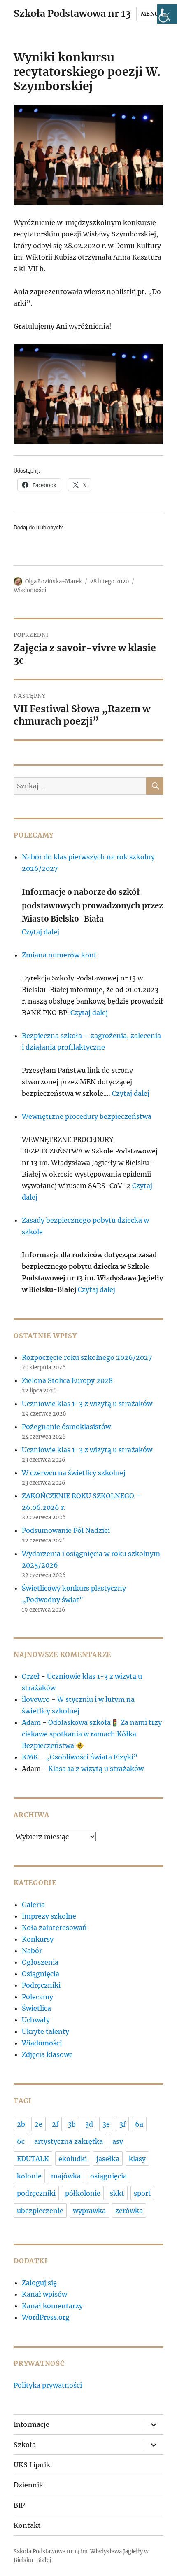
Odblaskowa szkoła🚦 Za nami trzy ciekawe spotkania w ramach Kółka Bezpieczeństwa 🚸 (92, 1734)
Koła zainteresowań (54, 1928)
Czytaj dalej (41, 932)
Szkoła (25, 2445)
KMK (30, 1757)
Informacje (31, 2424)
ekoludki (73, 2159)
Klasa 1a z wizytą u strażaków (96, 1769)
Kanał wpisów (44, 2294)
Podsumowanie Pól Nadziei (66, 1530)
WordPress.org (46, 2317)
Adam (31, 1722)
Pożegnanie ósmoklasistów (66, 1427)
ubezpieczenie (40, 2211)
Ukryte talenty (45, 2031)
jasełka (108, 2159)
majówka (66, 2176)
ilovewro (36, 1699)
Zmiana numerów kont (59, 955)
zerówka (129, 2211)
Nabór (32, 1951)
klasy (137, 2159)
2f (55, 2124)
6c (21, 2141)
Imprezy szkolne (49, 1916)
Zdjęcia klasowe (47, 2054)
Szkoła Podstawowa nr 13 (72, 13)
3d (89, 2124)
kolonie (29, 2176)
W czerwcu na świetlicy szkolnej (74, 1473)
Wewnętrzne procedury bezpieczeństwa (87, 1116)
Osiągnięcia (41, 1974)
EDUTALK (33, 2159)
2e (38, 2124)
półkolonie (83, 2193)
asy (118, 2141)
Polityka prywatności (48, 2385)
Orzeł (31, 1676)
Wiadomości (30, 590)
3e (106, 2124)
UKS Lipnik (32, 2465)
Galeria (33, 1905)
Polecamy (37, 1997)
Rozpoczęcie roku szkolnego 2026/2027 (87, 1357)
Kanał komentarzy (52, 2306)
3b (72, 2124)
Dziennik (28, 2485)
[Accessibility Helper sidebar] (167, 14)
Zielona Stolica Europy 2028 (67, 1380)
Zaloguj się (39, 2283)
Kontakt (27, 2525)
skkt (117, 2193)
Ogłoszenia (40, 1962)
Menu (150, 14)
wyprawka (89, 2211)
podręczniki (36, 2193)
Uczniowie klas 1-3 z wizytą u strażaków (88, 1404)
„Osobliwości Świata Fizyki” (92, 1757)
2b (21, 2124)
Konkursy (38, 1939)
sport (142, 2193)
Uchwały (36, 2020)
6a (139, 2124)
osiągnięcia (108, 2176)
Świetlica (36, 2008)
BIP (19, 2505)
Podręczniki (41, 1985)
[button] (88, 394)
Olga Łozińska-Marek (54, 581)
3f (122, 2124)
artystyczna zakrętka (69, 2141)
